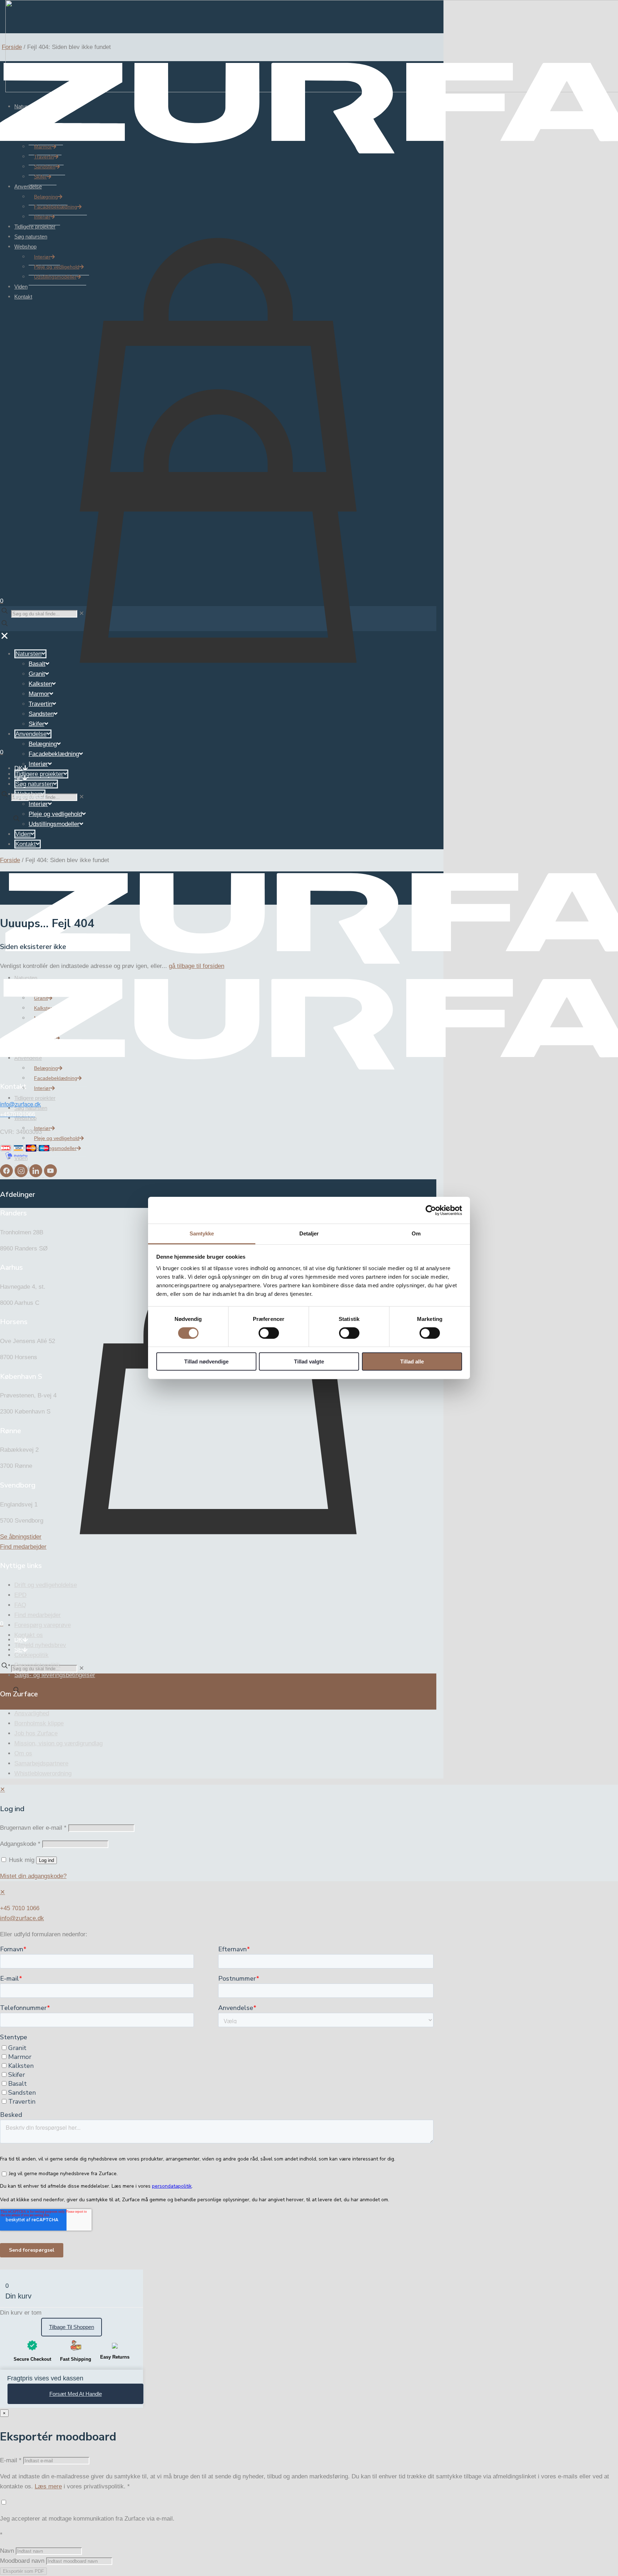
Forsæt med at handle (76, 2394)
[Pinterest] (50, 1175)
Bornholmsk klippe (39, 1723)
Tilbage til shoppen (72, 2327)
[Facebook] (7, 1175)
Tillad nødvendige (206, 1362)
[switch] (269, 1333)
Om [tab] (416, 1233)
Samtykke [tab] (202, 1233)
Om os (23, 1753)
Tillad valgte (309, 1362)
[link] (82, 797)
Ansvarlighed (32, 1713)
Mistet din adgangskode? (33, 1876)
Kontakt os (29, 1635)
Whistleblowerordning (43, 1773)
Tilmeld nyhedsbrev (40, 1645)
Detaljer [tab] (309, 1233)
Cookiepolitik (31, 1655)
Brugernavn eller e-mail (33, 1828)
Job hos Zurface (36, 1733)
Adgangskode (20, 1844)
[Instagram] (22, 1175)
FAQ (20, 1605)
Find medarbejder (38, 1615)
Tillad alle (412, 1362)
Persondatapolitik (37, 1665)
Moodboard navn (22, 2561)
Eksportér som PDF (23, 2571)
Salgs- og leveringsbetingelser (55, 1675)
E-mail (11, 2460)
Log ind (46, 1860)
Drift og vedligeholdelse (46, 1585)
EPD (20, 1595)
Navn (7, 2551)
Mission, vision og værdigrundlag (58, 1743)
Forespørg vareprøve (43, 1625)
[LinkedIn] (37, 1175)
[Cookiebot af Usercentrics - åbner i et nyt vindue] (431, 1210)
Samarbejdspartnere (41, 1763)
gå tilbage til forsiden (197, 966)
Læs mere (48, 2486)
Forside (12, 47)
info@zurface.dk (22, 1918)
